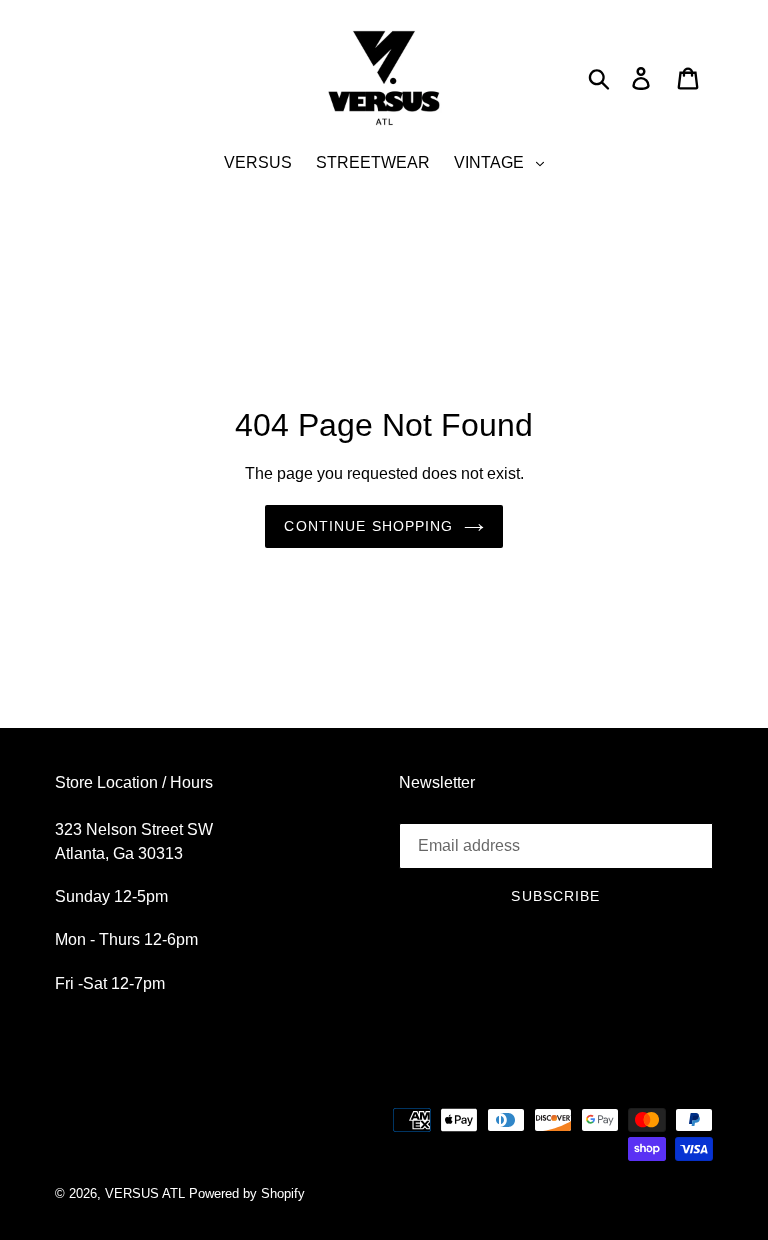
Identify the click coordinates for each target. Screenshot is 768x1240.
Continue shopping (368, 526)
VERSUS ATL (145, 1193)
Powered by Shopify (247, 1193)
